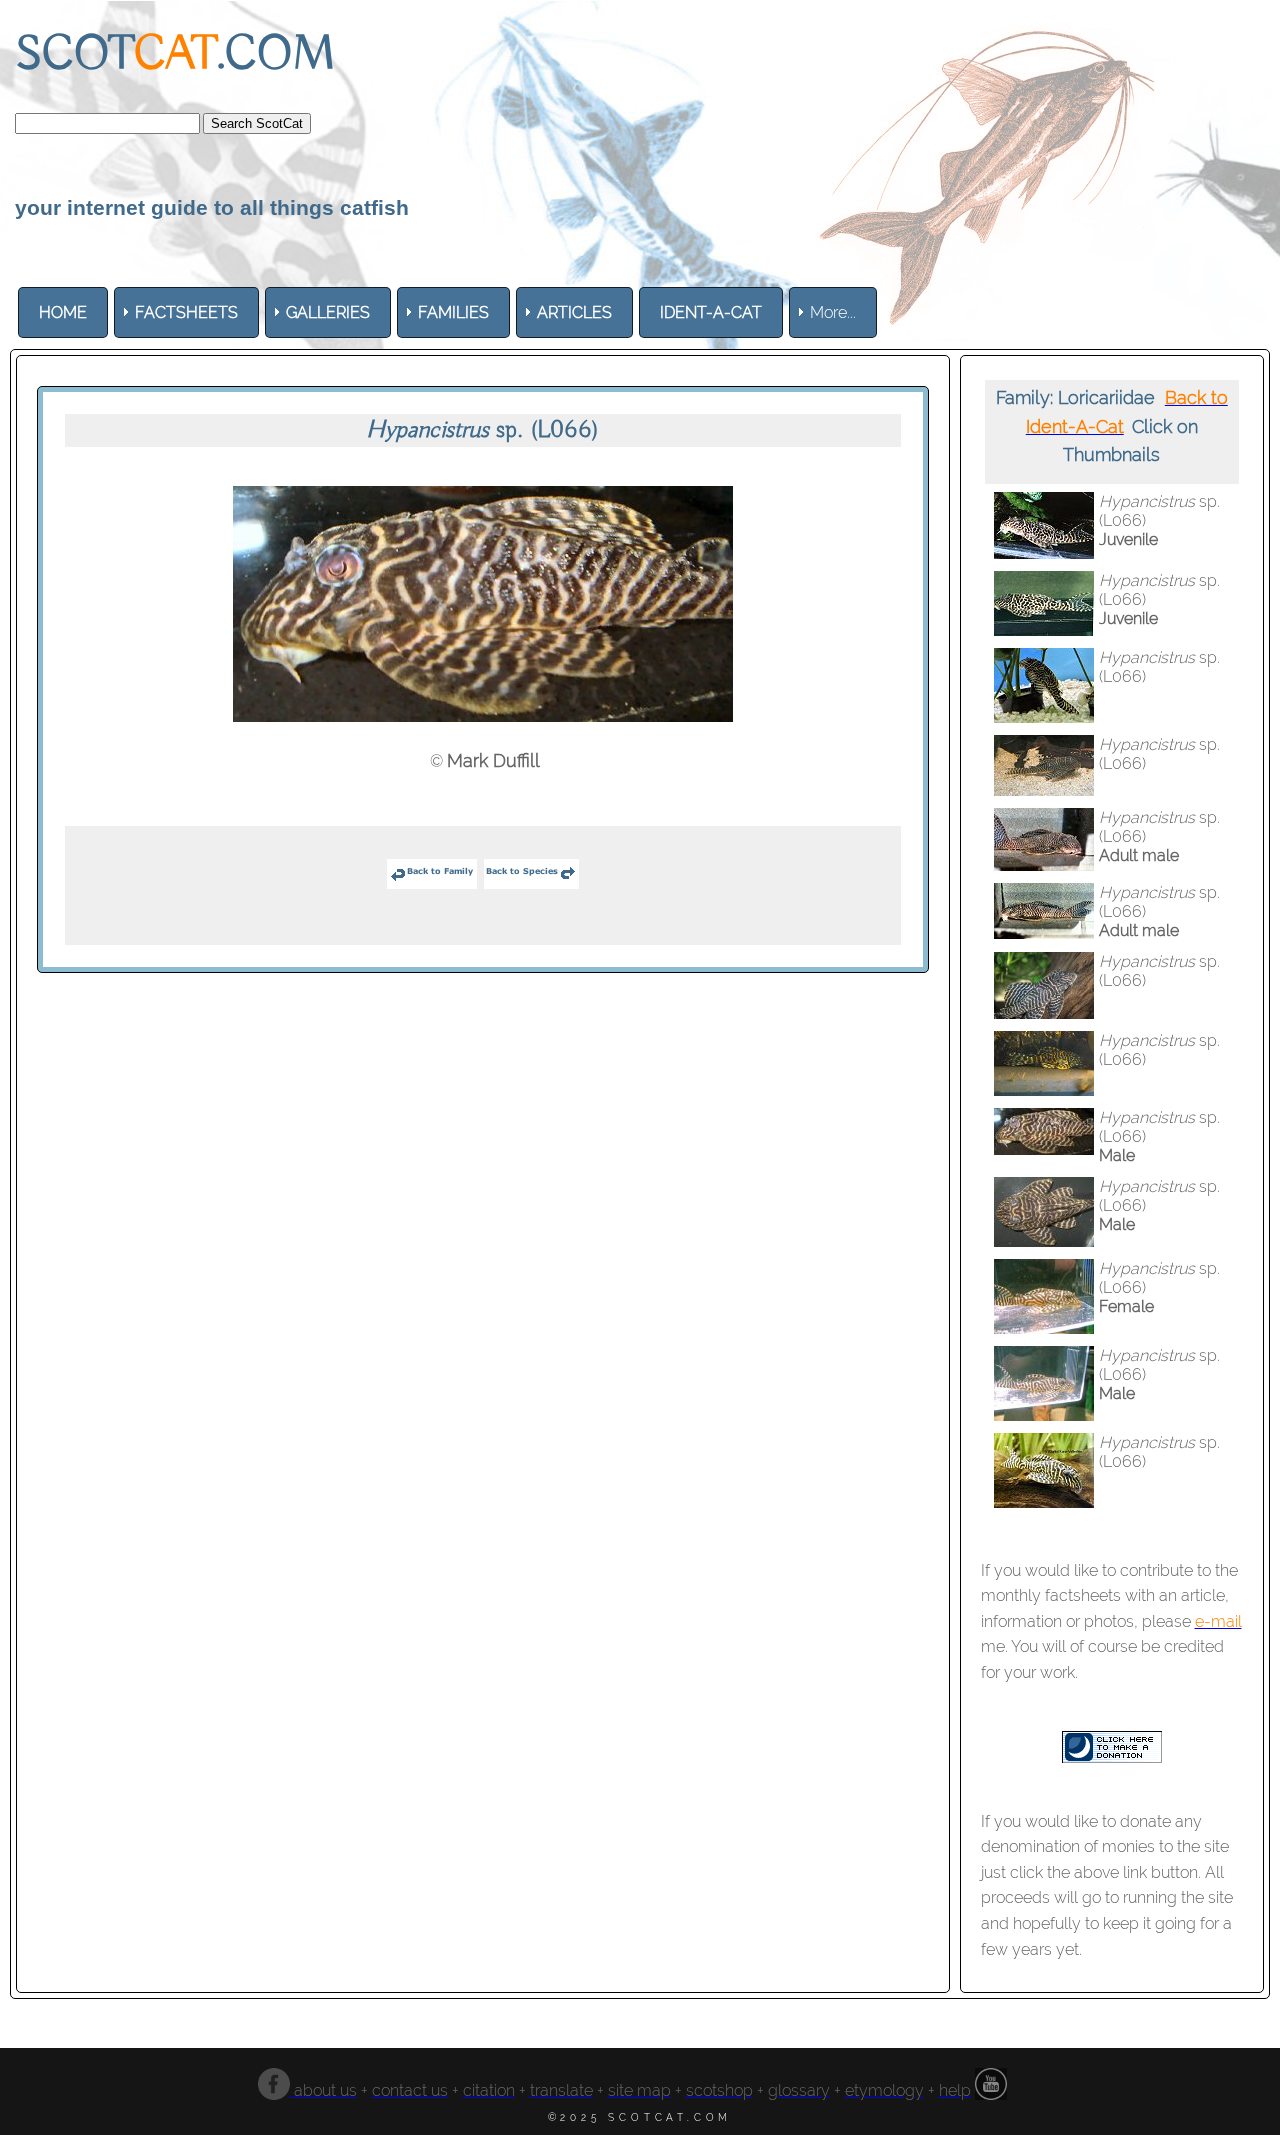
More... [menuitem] (833, 312)
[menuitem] (63, 312)
